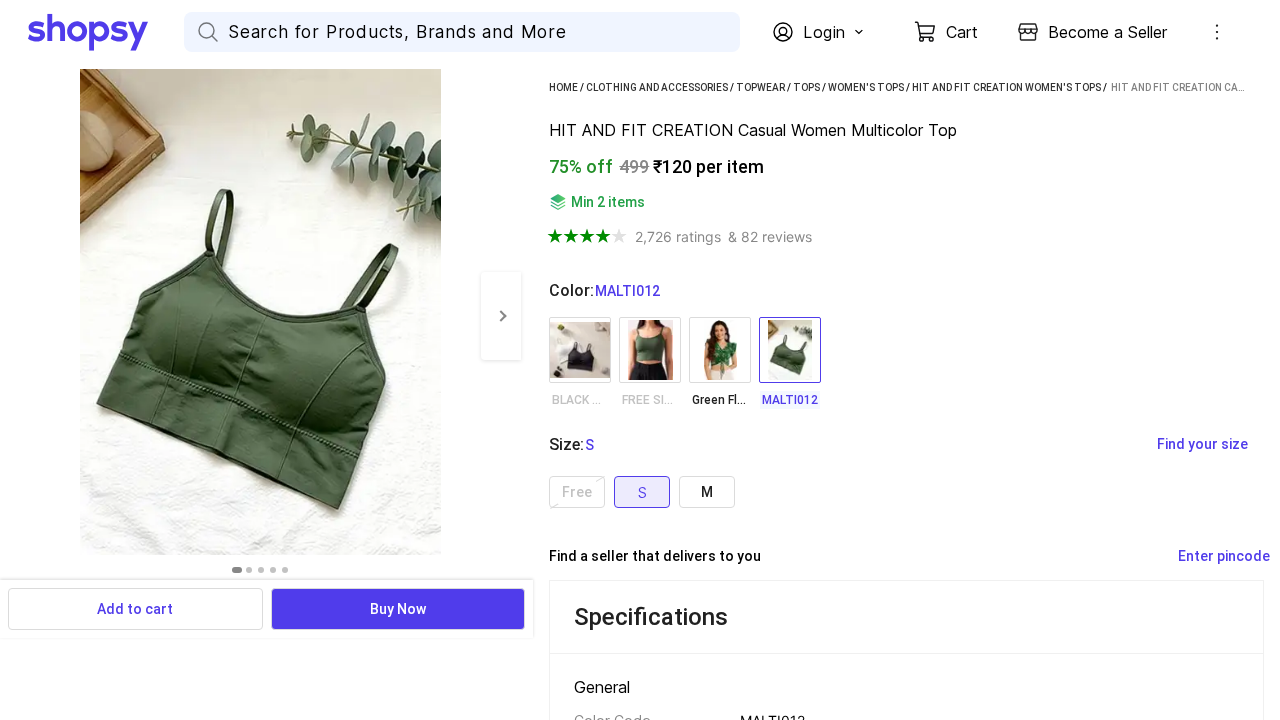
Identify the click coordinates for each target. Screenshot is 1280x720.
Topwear (760, 87)
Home (563, 87)
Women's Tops (866, 87)
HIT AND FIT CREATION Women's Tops (1006, 87)
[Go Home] (106, 32)
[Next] (501, 316)
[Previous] (20, 316)
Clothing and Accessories (657, 87)
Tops (806, 87)
